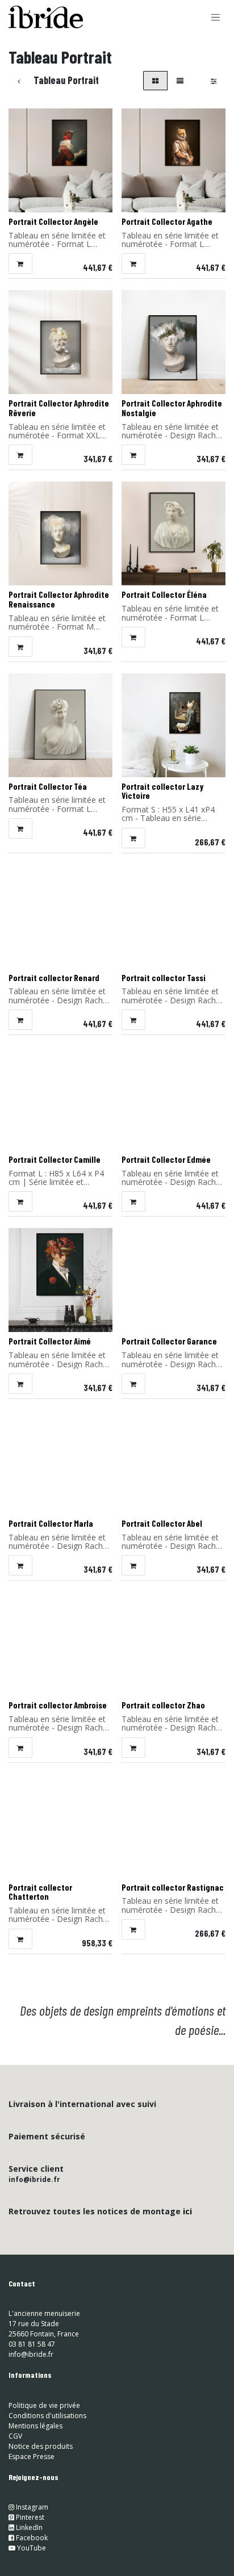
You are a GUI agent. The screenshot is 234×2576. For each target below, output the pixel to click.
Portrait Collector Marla (51, 1523)
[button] (20, 263)
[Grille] (155, 81)
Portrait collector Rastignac (173, 1887)
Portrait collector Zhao (163, 1705)
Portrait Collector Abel (162, 1523)
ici (187, 2211)
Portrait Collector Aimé (50, 1341)
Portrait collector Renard (54, 978)
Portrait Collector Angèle (53, 221)
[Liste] (180, 81)
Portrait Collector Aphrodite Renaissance (59, 599)
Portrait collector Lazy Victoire (162, 791)
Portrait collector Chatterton (40, 1892)
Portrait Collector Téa (48, 786)
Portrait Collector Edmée (166, 1159)
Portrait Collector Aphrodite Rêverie (59, 408)
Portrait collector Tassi (164, 978)
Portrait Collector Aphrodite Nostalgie (172, 408)
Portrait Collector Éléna (164, 594)
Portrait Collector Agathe (167, 221)
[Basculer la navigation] (216, 17)
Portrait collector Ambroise (58, 1705)
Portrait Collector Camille (55, 1159)
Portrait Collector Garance (169, 1341)
